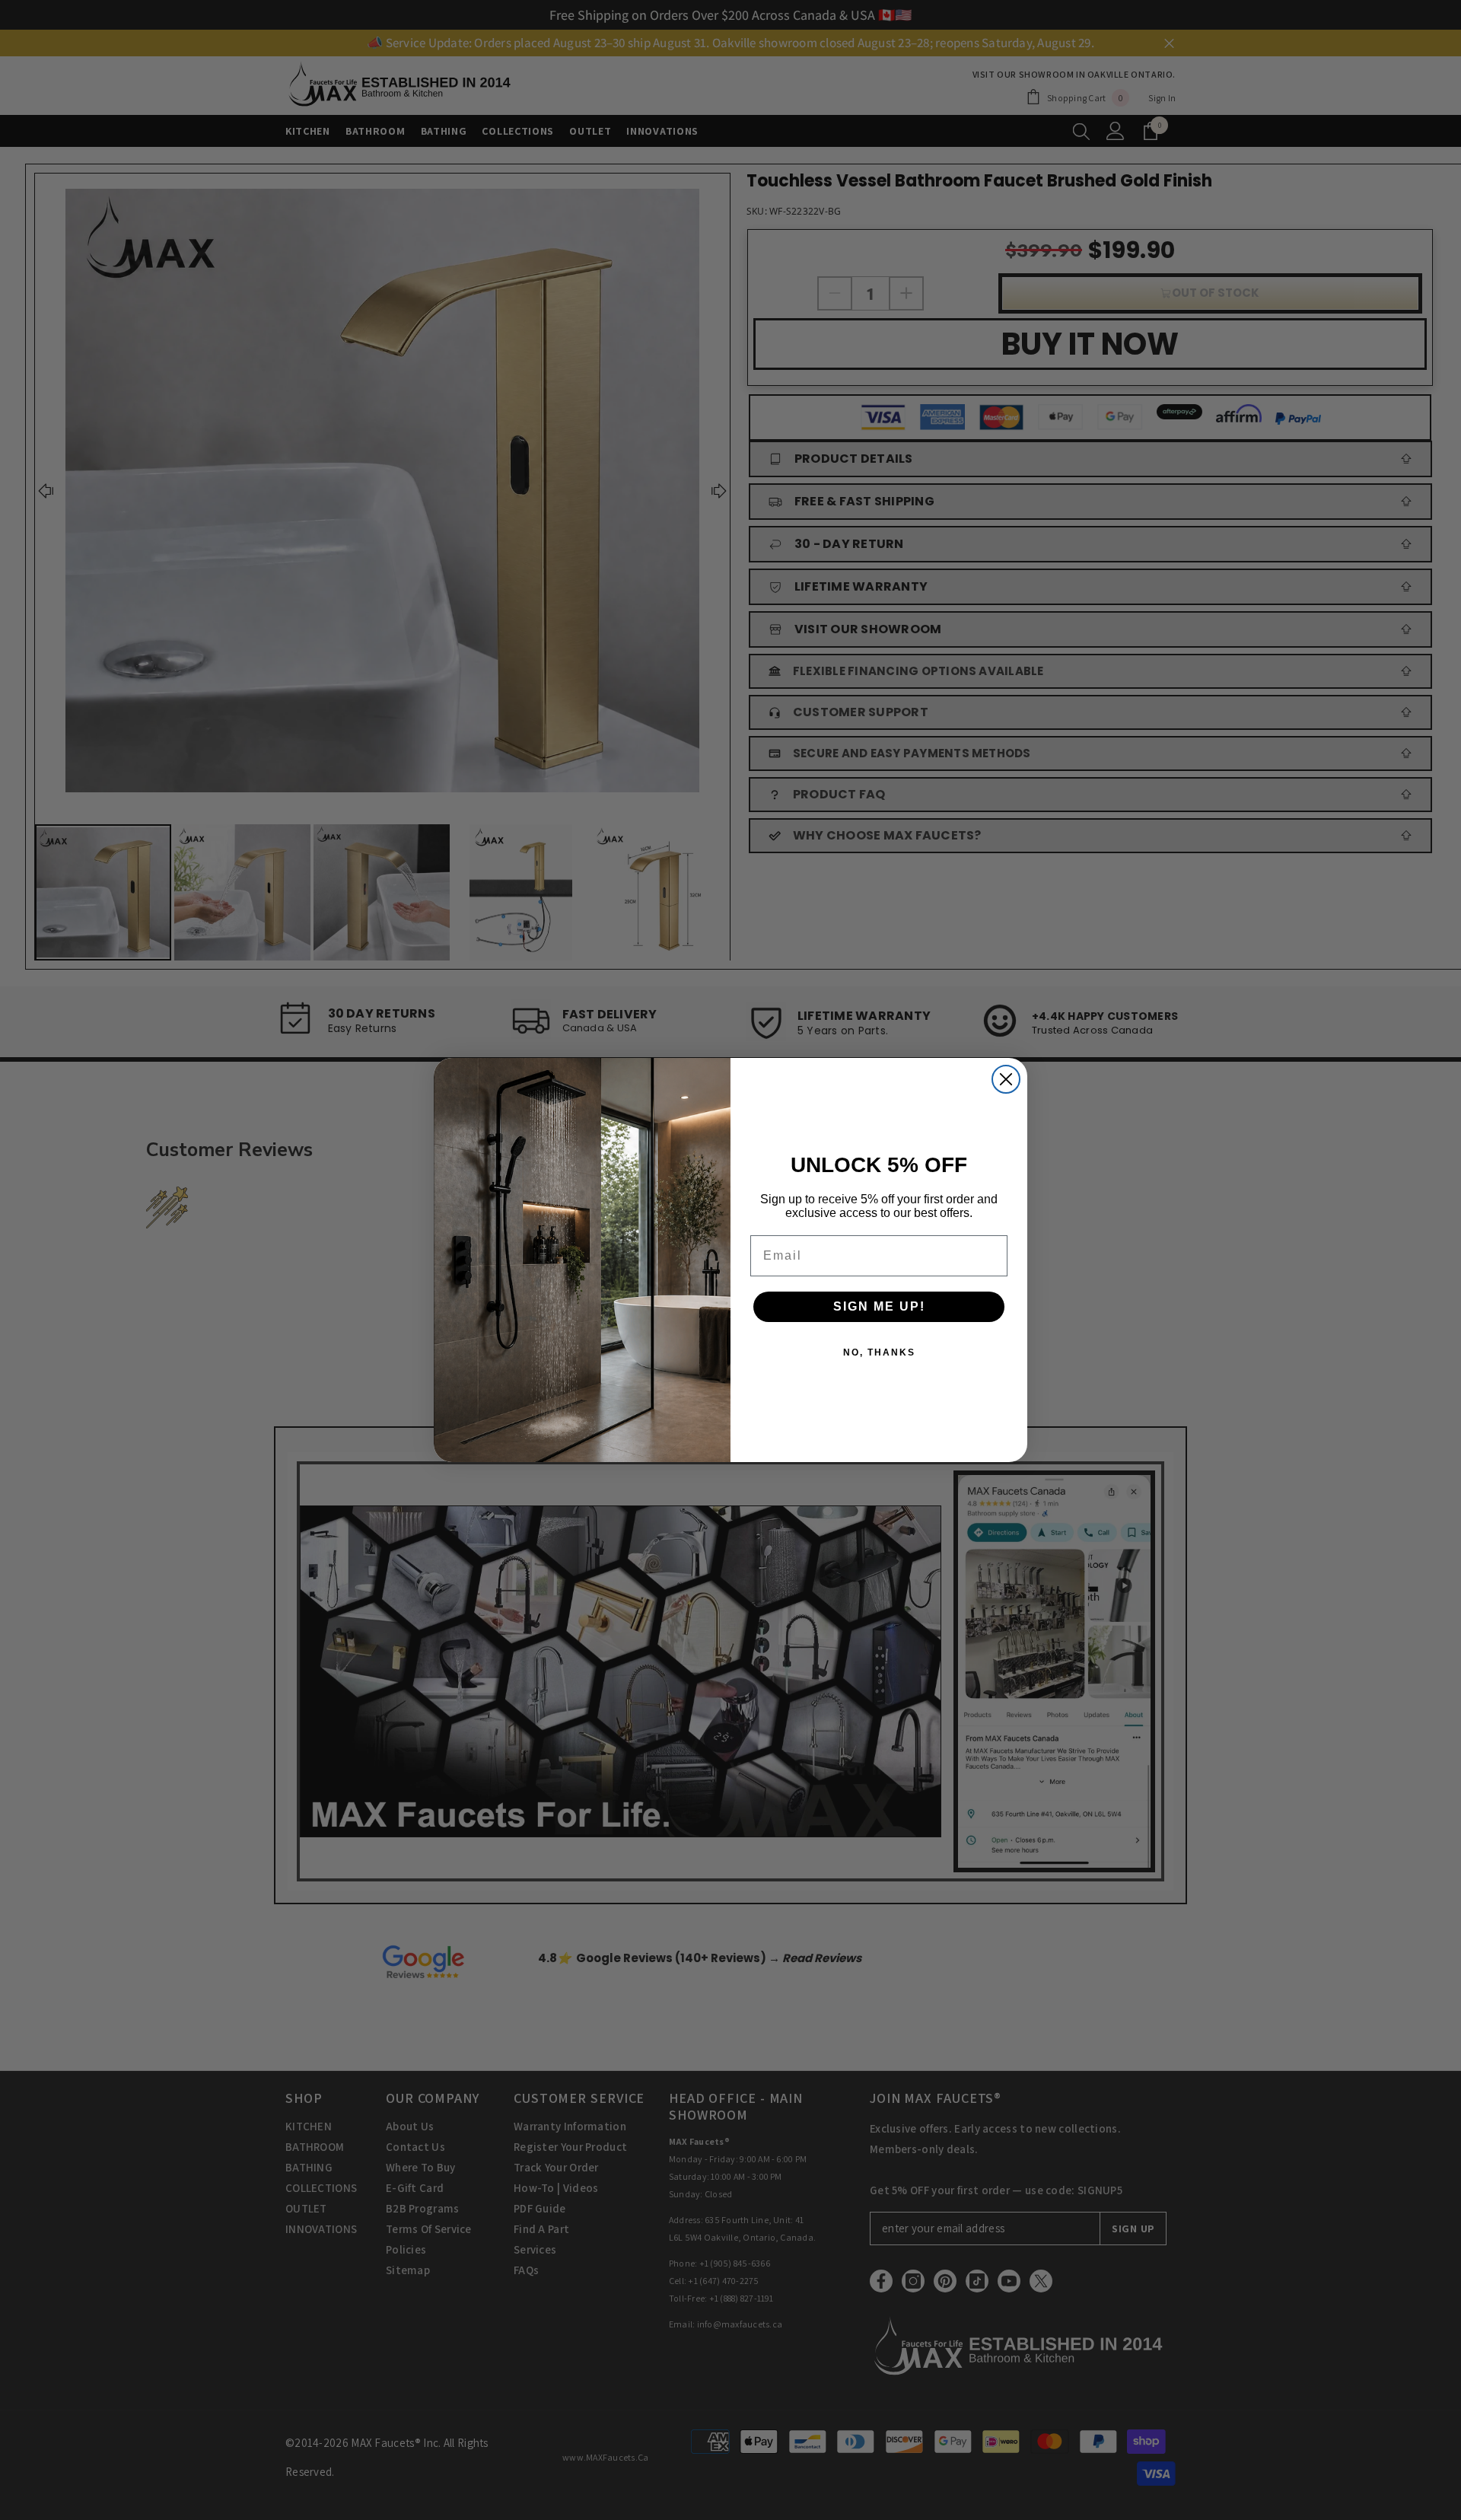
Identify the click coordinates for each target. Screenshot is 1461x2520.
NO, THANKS (879, 1352)
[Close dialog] (1006, 1079)
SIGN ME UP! (879, 1306)
